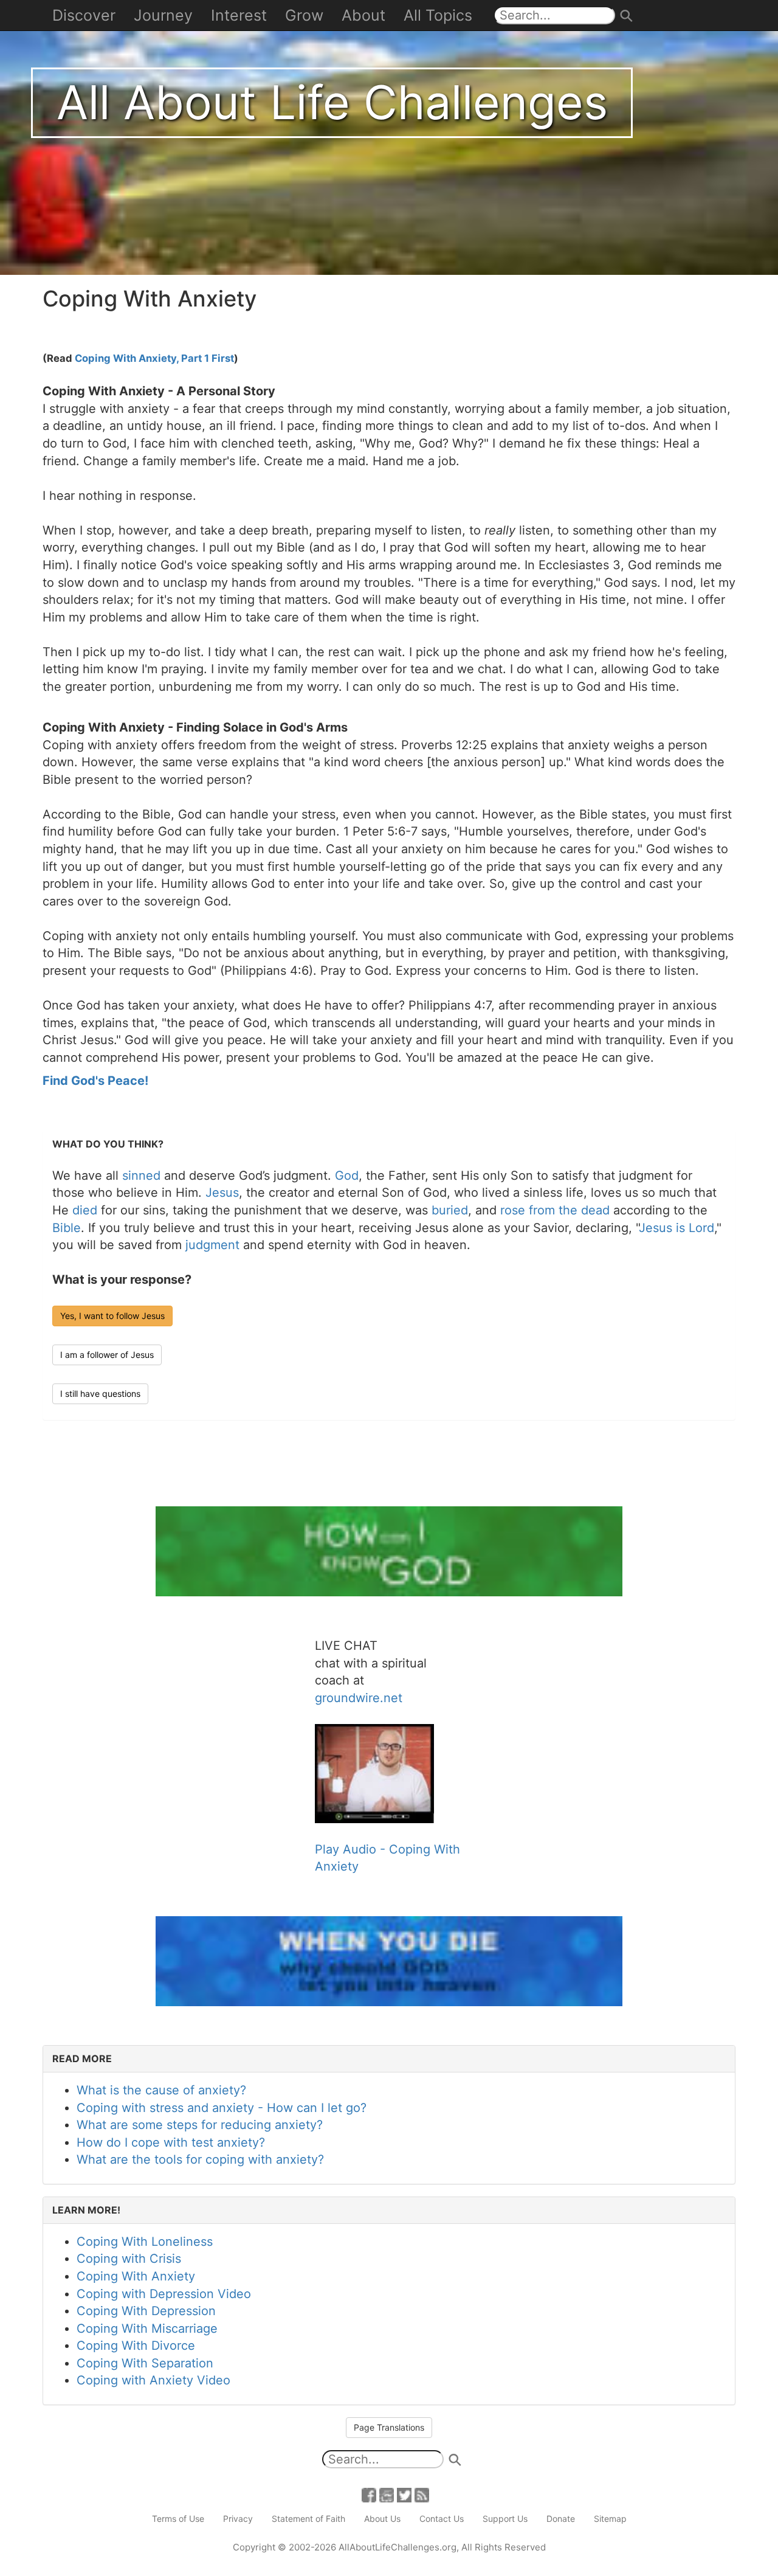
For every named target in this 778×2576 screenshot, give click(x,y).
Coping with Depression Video (164, 2294)
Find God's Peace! (95, 1081)
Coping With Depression (146, 2311)
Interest (239, 15)
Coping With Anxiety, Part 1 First (154, 358)
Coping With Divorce (136, 2346)
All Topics (438, 15)
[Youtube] (387, 2494)
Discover (84, 15)
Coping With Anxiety (136, 2276)
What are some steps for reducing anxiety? (200, 2125)
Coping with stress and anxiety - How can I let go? (222, 2108)
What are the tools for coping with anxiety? (200, 2159)
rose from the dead (555, 1210)
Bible (67, 1228)
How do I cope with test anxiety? (171, 2142)
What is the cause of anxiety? (161, 2090)
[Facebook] (369, 2494)
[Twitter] (404, 2494)
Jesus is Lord (676, 1228)
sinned (141, 1175)
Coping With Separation (145, 2363)
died (85, 1210)
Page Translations (389, 2427)
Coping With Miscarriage (147, 2328)
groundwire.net (359, 1698)
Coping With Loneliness (145, 2242)
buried (450, 1210)
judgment (212, 1245)
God (347, 1175)
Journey (163, 15)
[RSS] (422, 2494)
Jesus (222, 1193)
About (363, 15)
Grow (304, 15)
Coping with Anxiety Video (153, 2380)
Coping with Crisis (129, 2259)
